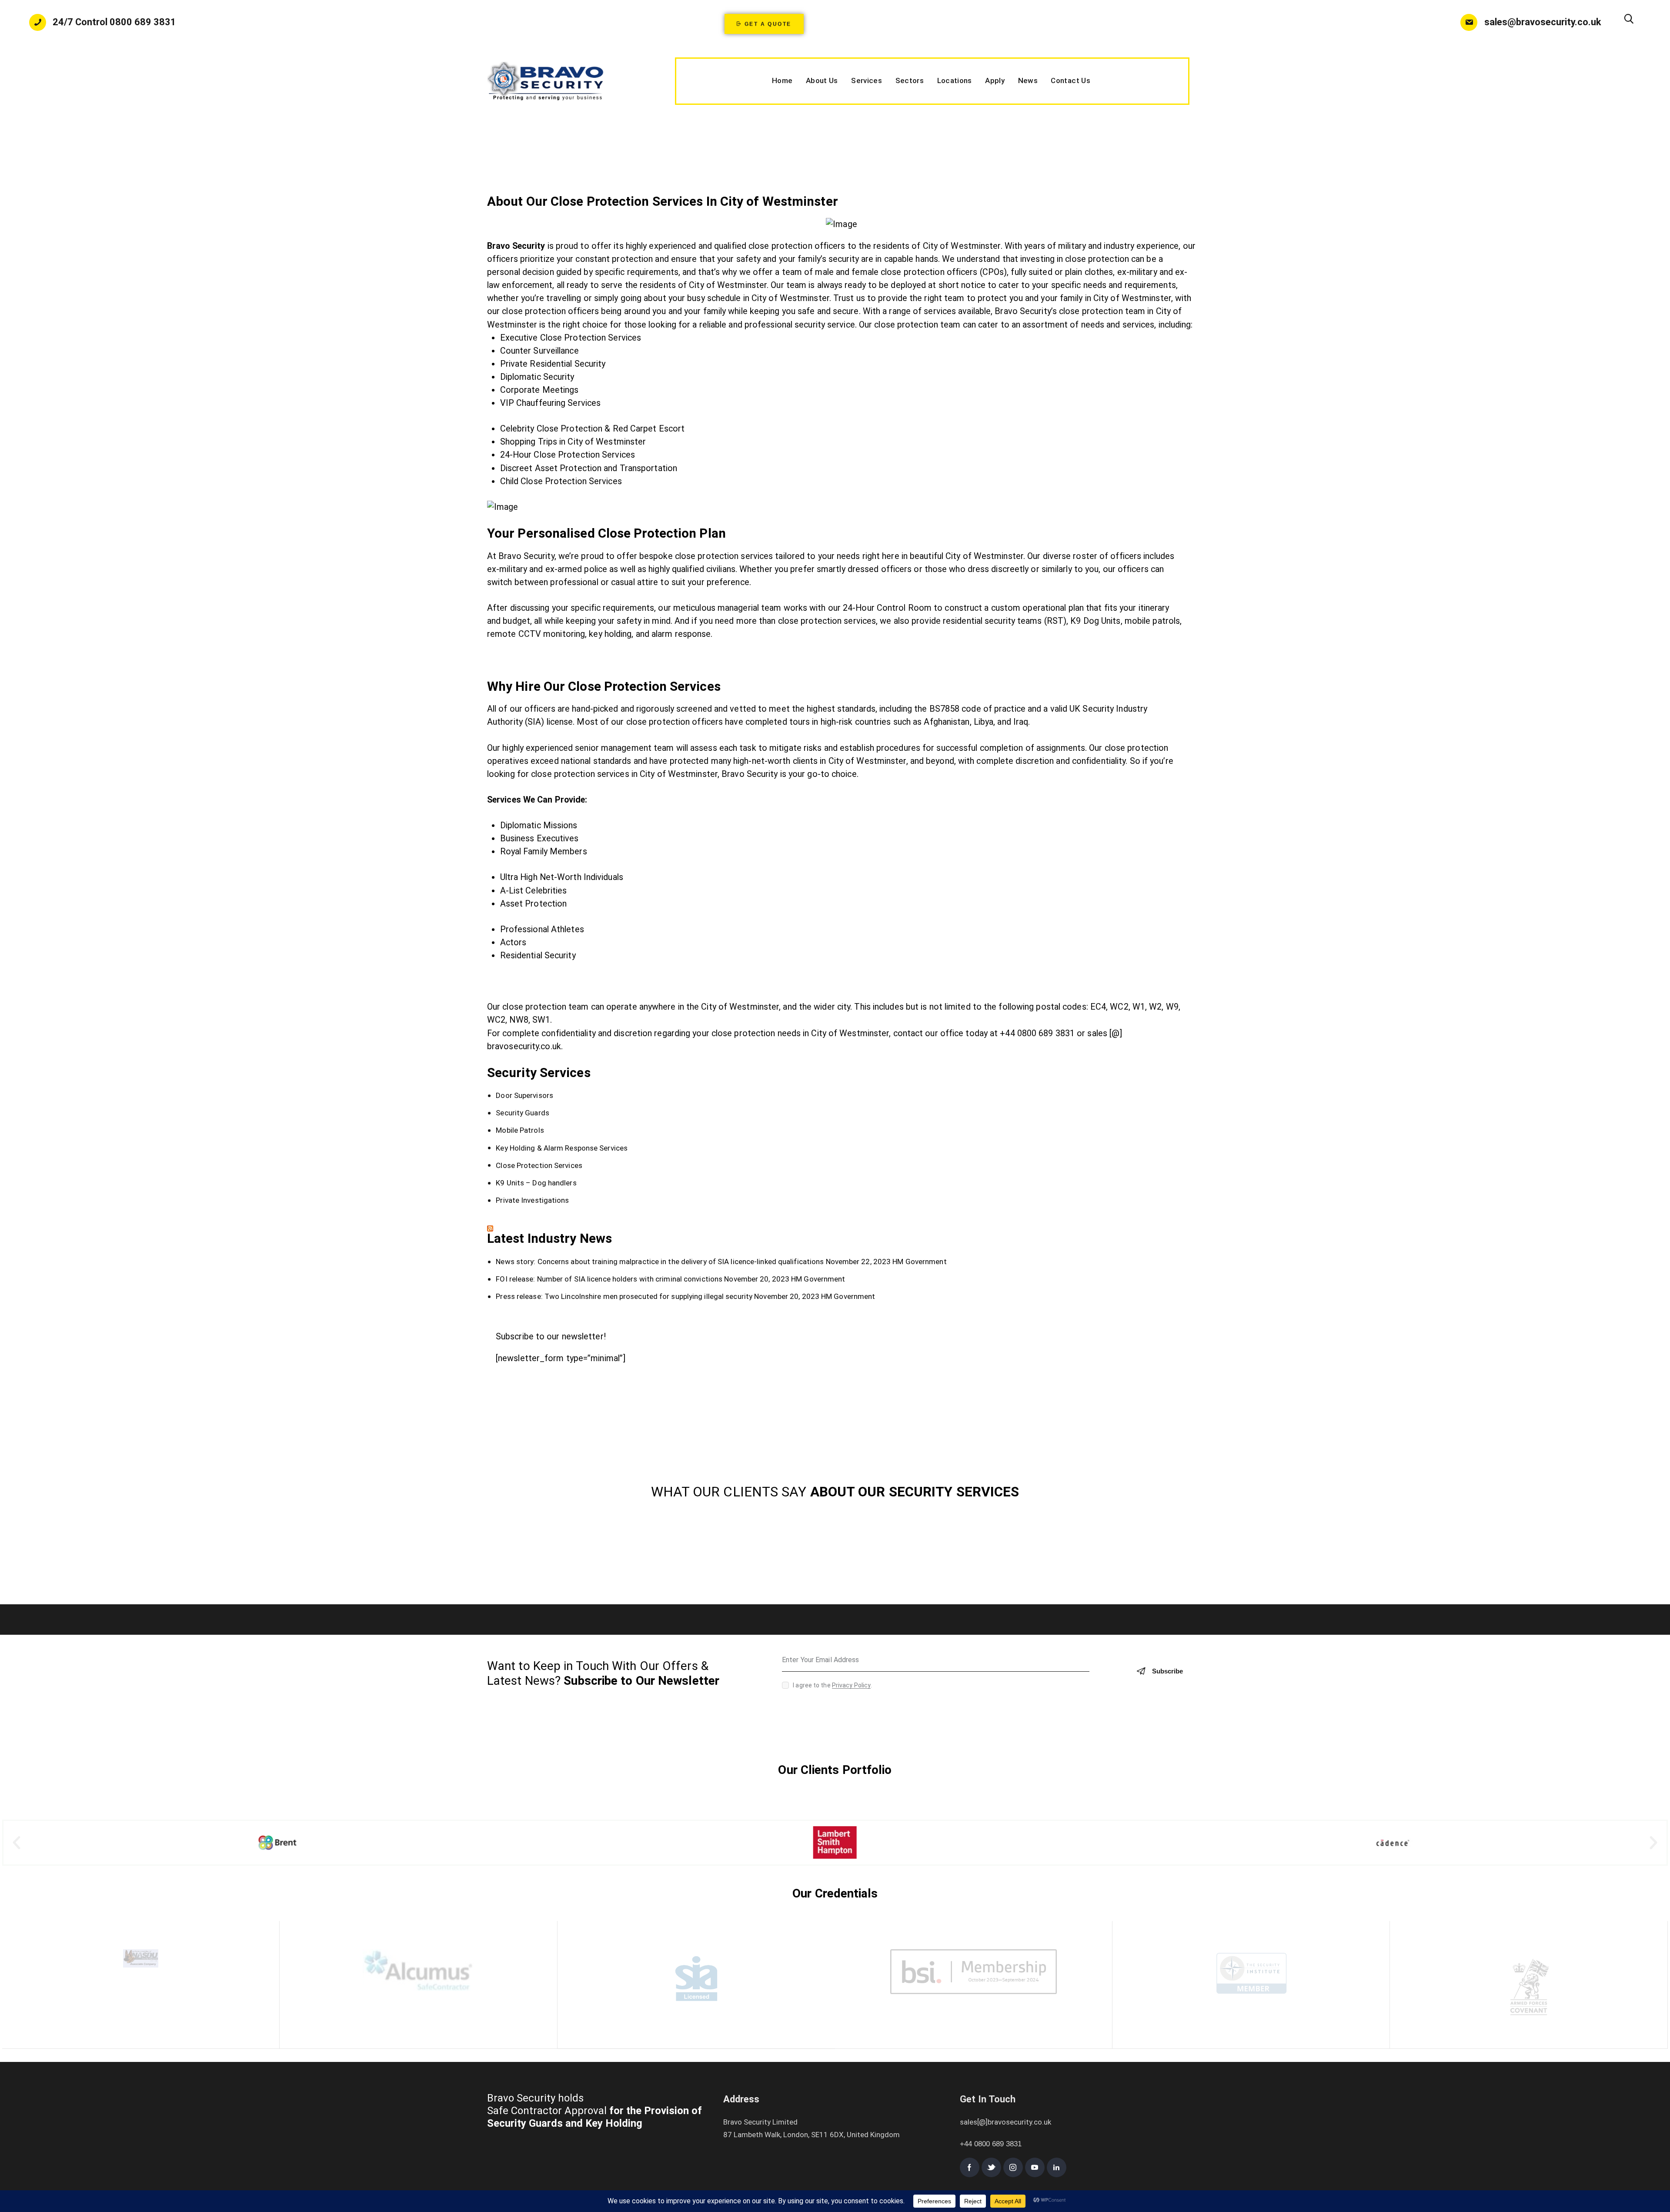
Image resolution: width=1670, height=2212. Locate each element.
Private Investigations (532, 1200)
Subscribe (1167, 1671)
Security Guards (523, 1113)
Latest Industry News (549, 1238)
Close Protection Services (539, 1165)
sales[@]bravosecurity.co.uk (1005, 2122)
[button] (17, 1843)
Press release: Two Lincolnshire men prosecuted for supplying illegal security (624, 1296)
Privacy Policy (851, 1685)
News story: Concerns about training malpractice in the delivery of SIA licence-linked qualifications (660, 1262)
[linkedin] (1057, 2167)
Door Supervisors (524, 1095)
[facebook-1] (970, 2167)
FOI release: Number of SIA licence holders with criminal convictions (609, 1279)
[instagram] (1013, 2167)
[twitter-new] (991, 2167)
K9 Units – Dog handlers (536, 1183)
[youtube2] (1035, 2167)
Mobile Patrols (520, 1131)
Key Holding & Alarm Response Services (562, 1148)
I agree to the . (832, 1685)
